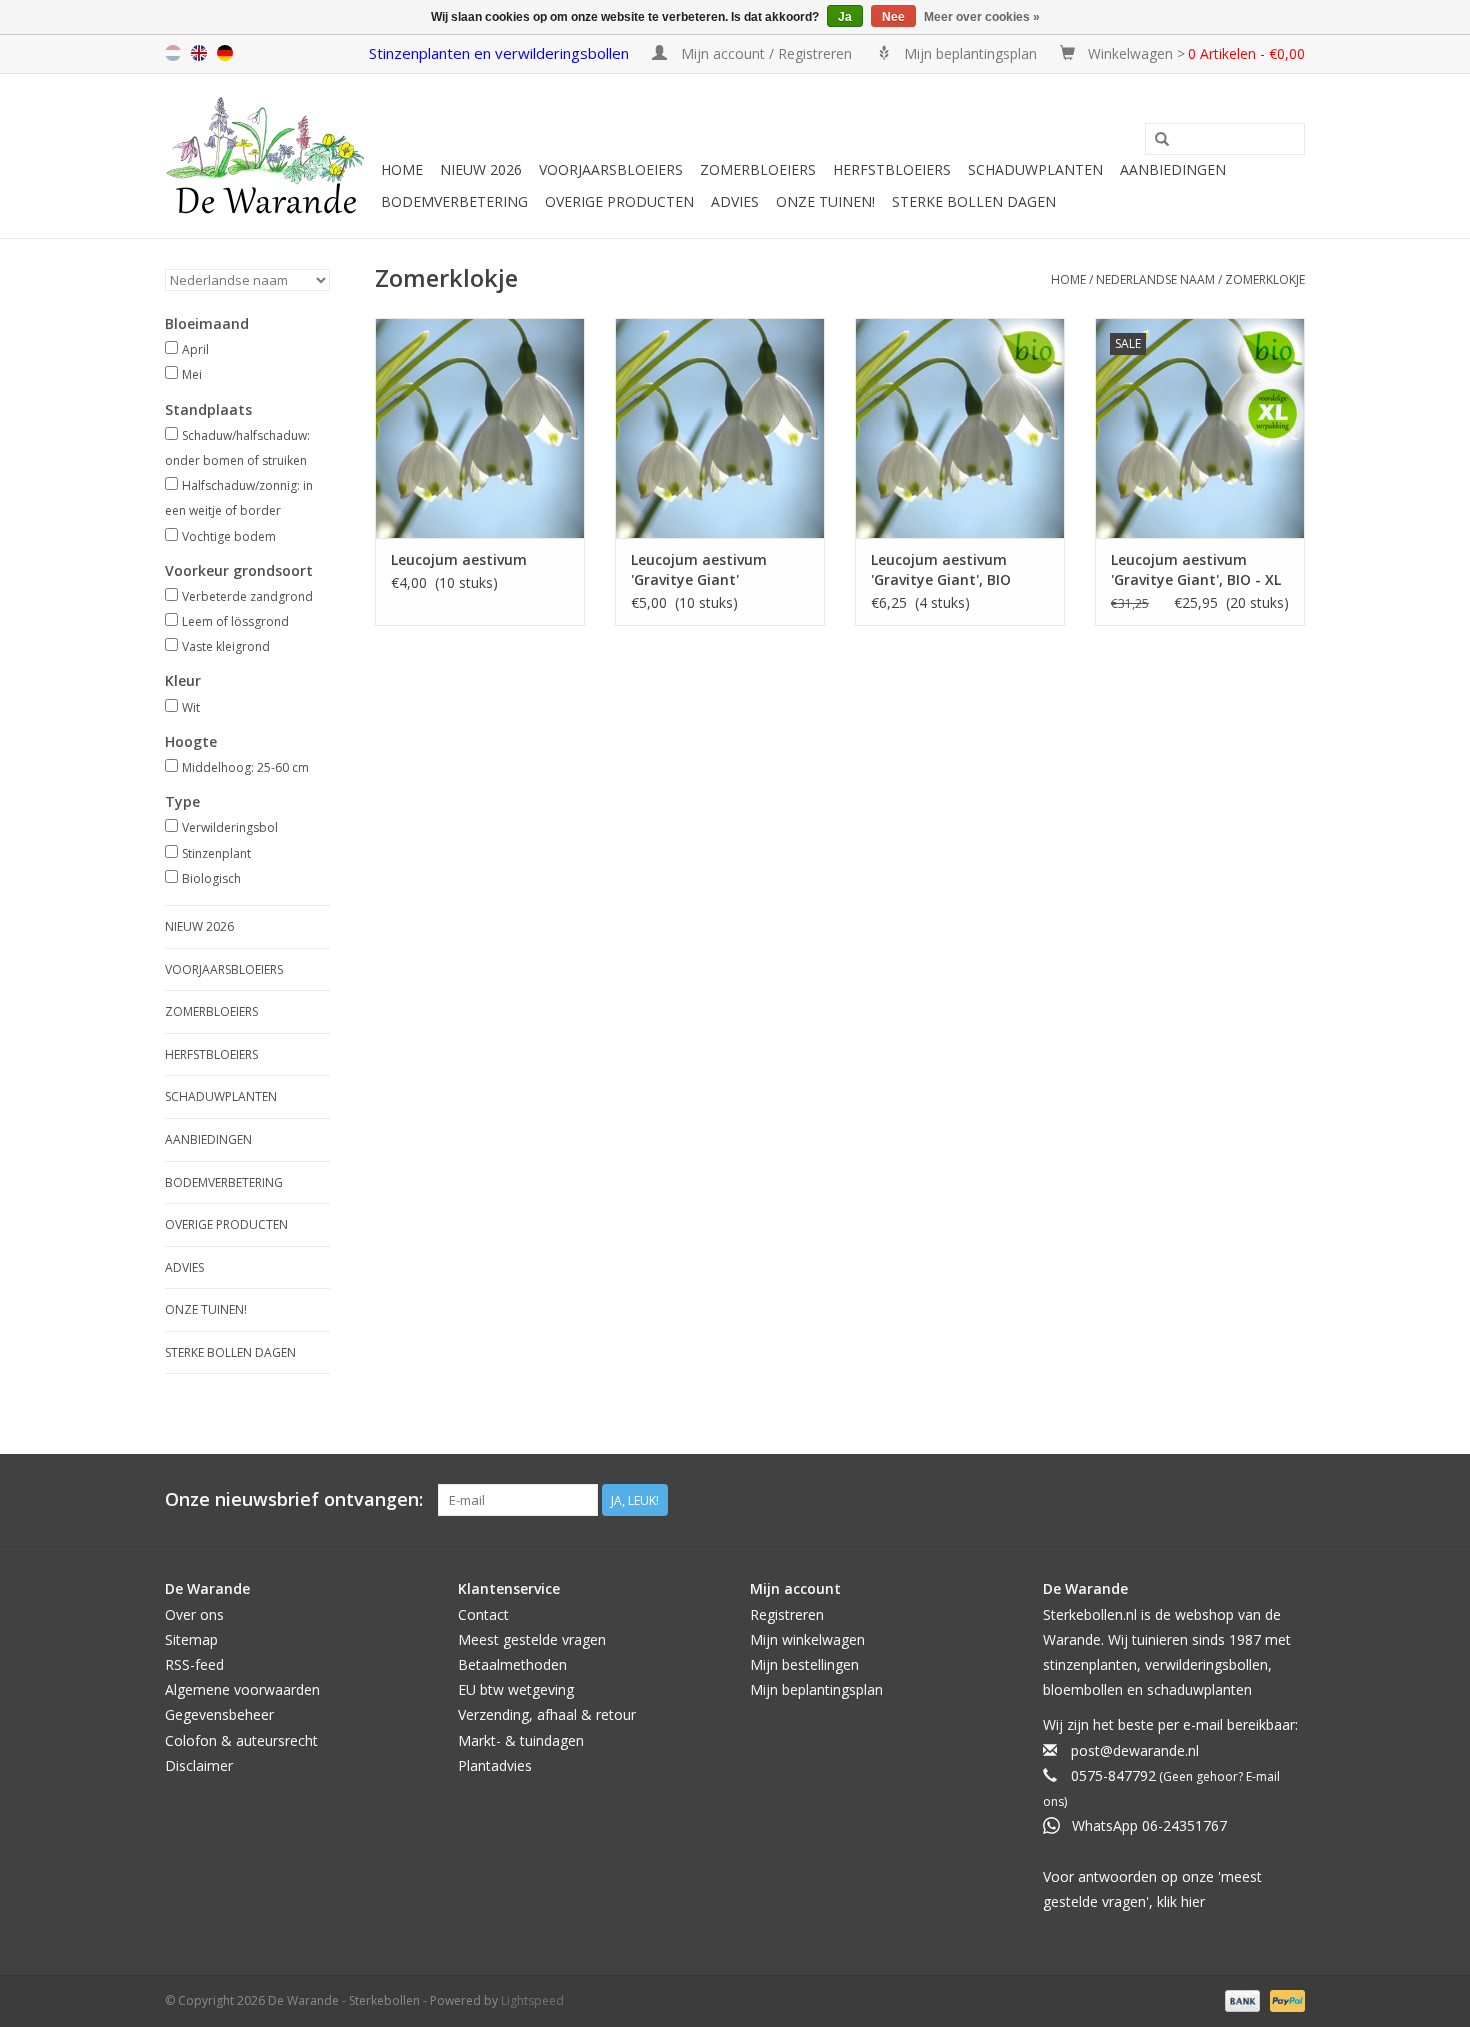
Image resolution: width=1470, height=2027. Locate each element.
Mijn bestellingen (804, 1664)
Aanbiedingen (1173, 169)
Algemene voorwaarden (242, 1689)
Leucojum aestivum (459, 559)
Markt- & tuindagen (521, 1740)
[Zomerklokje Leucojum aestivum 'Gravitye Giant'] (720, 428)
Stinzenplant (216, 853)
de (225, 53)
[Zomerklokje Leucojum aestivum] (480, 428)
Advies (735, 201)
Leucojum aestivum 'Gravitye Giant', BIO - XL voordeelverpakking (1196, 570)
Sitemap (191, 1639)
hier (1193, 1901)
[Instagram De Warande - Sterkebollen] (1289, 1500)
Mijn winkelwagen (807, 1639)
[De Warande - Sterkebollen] (270, 156)
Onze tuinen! (825, 201)
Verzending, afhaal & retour (547, 1714)
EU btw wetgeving (516, 1689)
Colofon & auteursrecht (241, 1740)
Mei (192, 374)
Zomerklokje (1265, 279)
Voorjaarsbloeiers (611, 169)
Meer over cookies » (982, 17)
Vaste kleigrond (226, 646)
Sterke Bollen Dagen (974, 201)
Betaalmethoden (512, 1664)
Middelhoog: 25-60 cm (245, 767)
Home (402, 169)
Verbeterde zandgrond (247, 596)
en (199, 53)
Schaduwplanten (1035, 169)
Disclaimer (199, 1765)
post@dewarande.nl (1135, 1750)
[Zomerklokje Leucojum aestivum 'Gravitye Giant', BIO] (960, 428)
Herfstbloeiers (892, 169)
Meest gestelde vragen (532, 1639)
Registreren (787, 1614)
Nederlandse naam (1155, 279)
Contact (483, 1614)
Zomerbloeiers (758, 169)
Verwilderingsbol (230, 827)
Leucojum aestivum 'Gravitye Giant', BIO (941, 569)
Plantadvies (495, 1765)
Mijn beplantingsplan (816, 1689)
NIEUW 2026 (481, 169)
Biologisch (211, 878)
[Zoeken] (1162, 140)
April (195, 349)
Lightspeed (532, 2000)
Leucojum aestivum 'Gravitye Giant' (699, 569)
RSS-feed (194, 1664)
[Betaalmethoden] (1240, 1999)
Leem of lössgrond (235, 621)
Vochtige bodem (229, 536)
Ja (845, 17)
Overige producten (619, 201)
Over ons (194, 1614)
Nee (893, 17)
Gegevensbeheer (219, 1714)
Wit (191, 707)
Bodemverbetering (454, 201)
